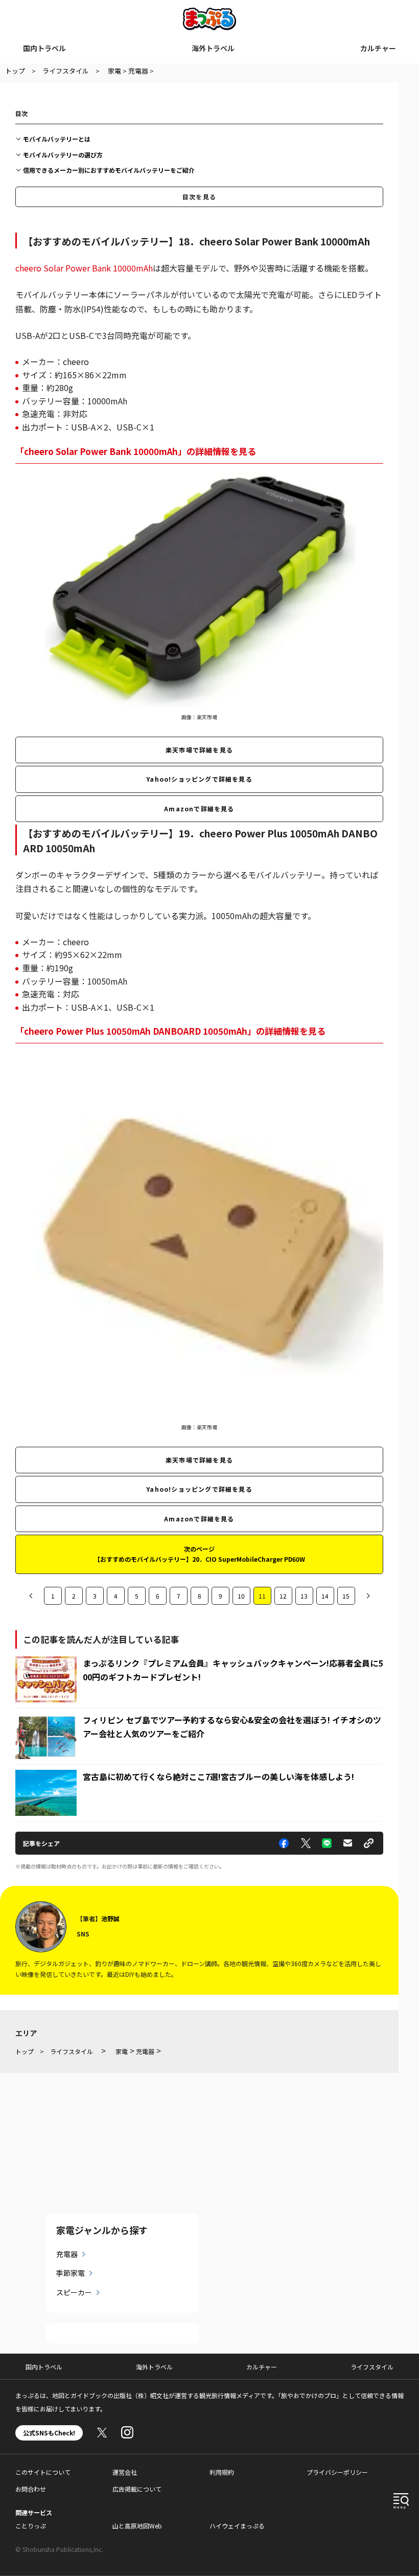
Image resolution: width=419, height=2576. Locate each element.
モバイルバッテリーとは (57, 139)
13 (304, 1596)
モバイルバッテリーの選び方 (63, 155)
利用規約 (222, 2472)
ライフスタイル (372, 2367)
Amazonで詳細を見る (199, 808)
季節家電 (71, 2273)
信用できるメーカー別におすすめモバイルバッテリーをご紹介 (109, 170)
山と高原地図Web (137, 2526)
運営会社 (125, 2472)
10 (241, 1596)
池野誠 (110, 1918)
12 (283, 1596)
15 (346, 1596)
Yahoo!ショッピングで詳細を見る (199, 779)
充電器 (67, 2254)
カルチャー (378, 48)
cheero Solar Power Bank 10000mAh (84, 268)
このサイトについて (43, 2472)
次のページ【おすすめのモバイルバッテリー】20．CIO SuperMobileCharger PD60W (200, 1554)
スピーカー (74, 2292)
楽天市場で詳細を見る (199, 750)
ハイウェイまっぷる (237, 2526)
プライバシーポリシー (337, 2472)
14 (325, 1596)
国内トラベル (44, 48)
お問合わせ (31, 2489)
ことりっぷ (31, 2526)
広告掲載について (137, 2489)
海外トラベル (213, 48)
